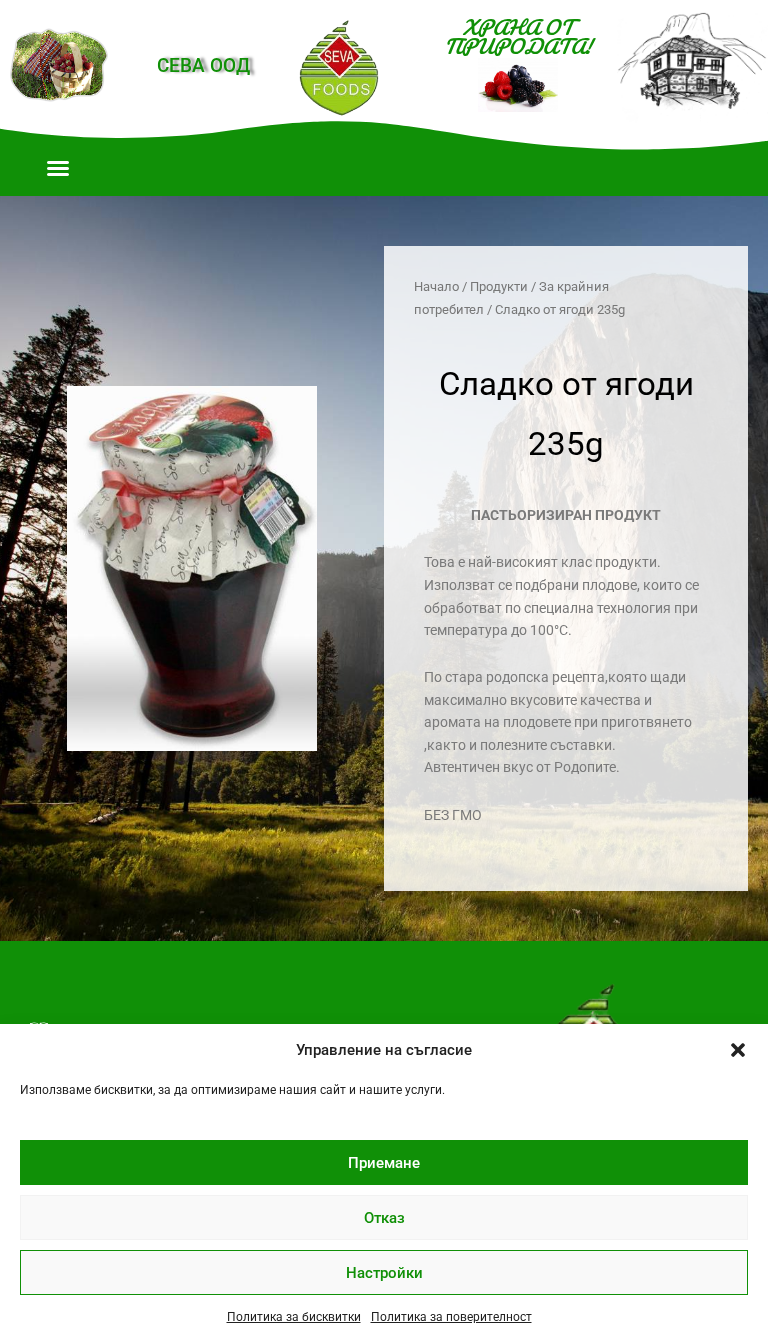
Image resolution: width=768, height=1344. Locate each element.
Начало (436, 286)
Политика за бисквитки (294, 1317)
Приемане (384, 1163)
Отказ (384, 1218)
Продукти (499, 286)
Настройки (384, 1273)
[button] (738, 1050)
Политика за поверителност (451, 1317)
